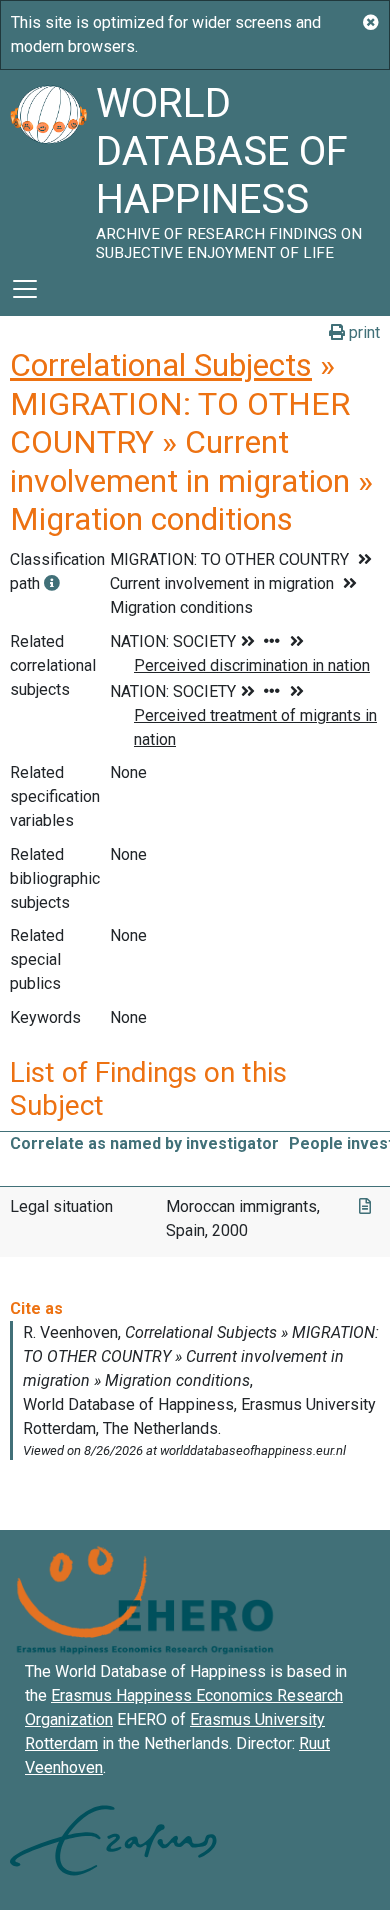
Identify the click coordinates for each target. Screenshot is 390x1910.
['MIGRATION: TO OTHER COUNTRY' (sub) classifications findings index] (52, 583)
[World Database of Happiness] (48, 166)
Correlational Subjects (161, 365)
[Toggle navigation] (25, 289)
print (362, 332)
